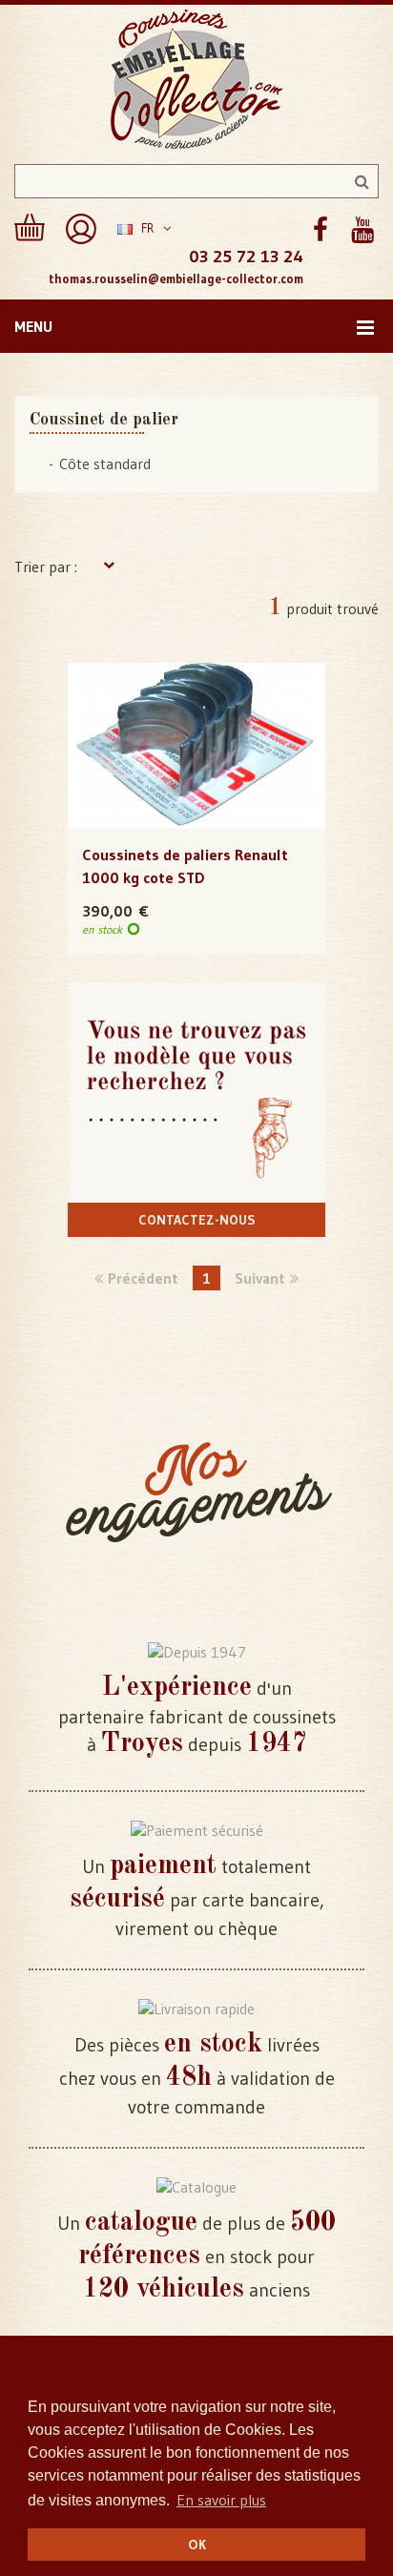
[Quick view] (197, 708)
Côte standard (105, 464)
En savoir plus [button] (221, 2500)
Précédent (143, 1278)
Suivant (260, 1278)
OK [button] (197, 2545)
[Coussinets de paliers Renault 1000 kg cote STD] (196, 746)
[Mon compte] (81, 229)
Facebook (320, 230)
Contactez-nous (197, 1220)
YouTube (362, 230)
